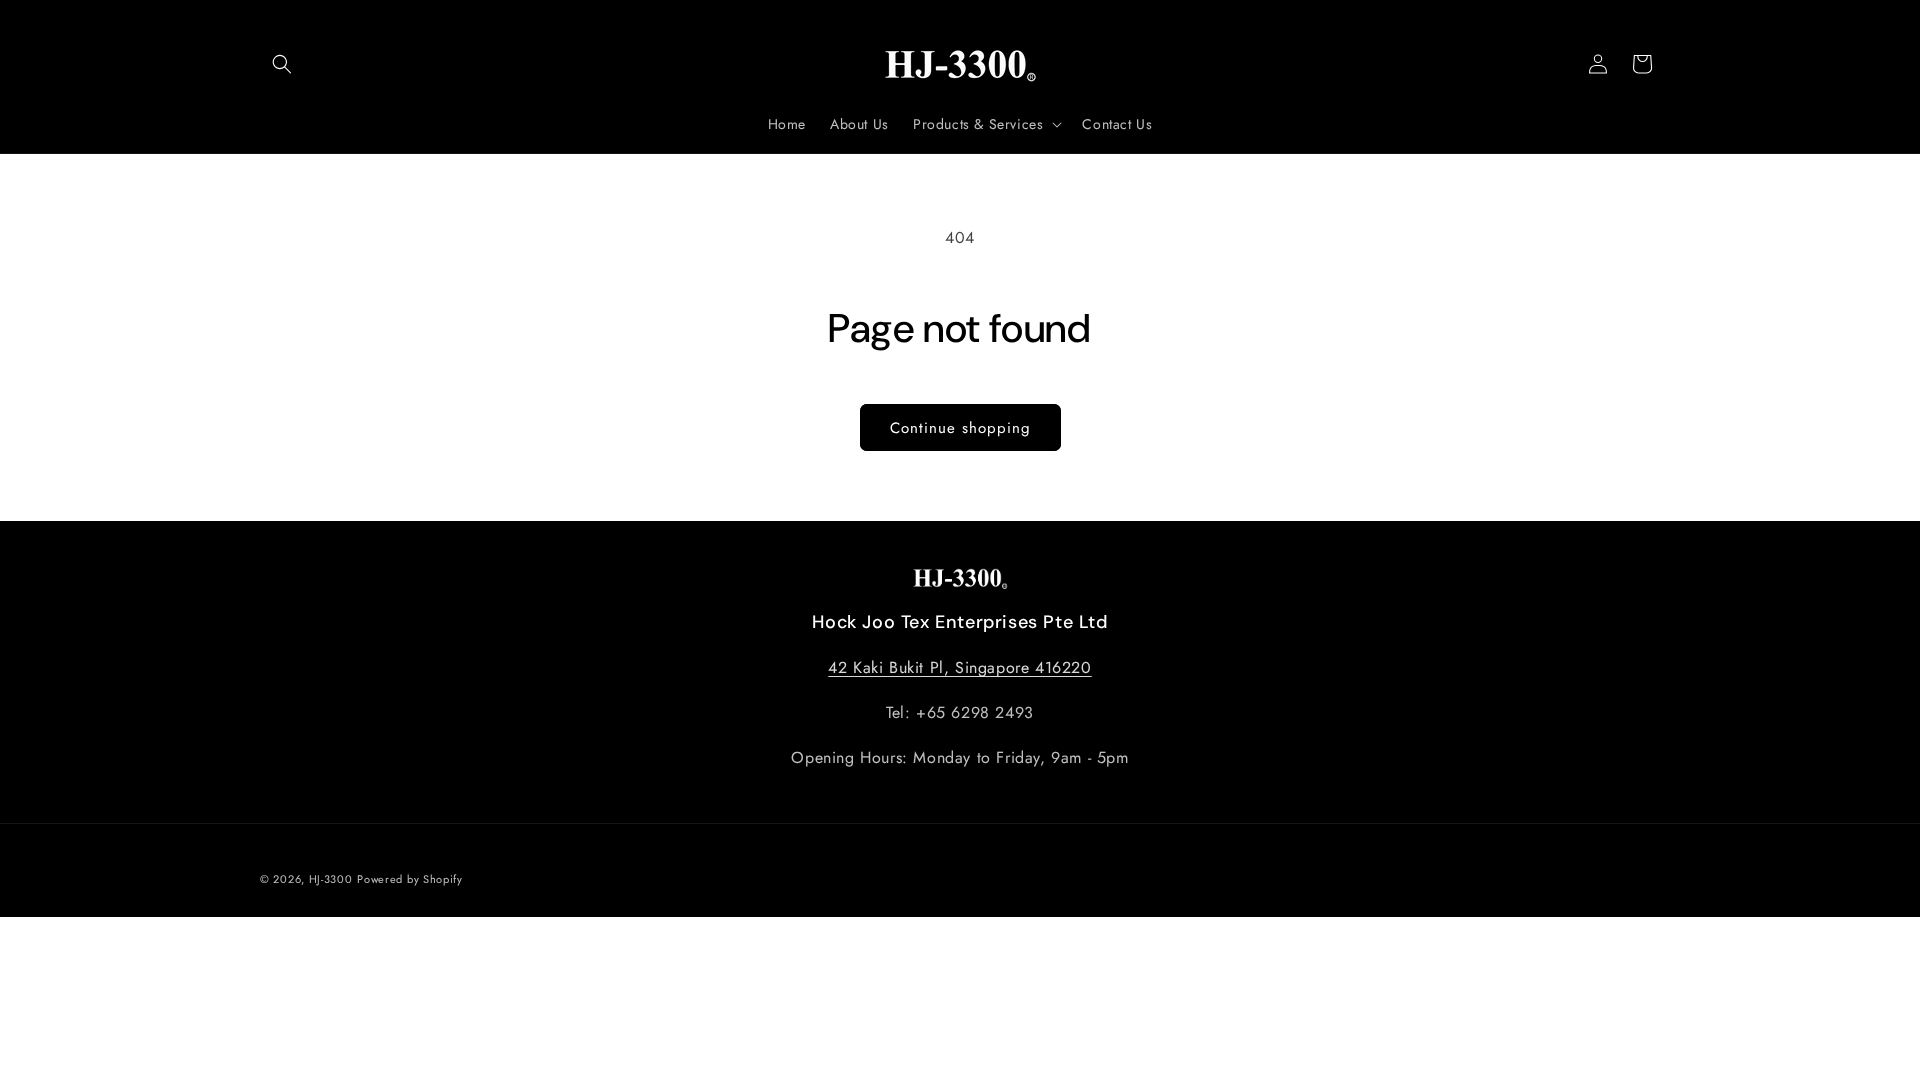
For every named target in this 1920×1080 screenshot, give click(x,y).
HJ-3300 (331, 879)
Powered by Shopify (410, 879)
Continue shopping (960, 428)
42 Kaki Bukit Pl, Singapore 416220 (959, 667)
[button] (282, 64)
